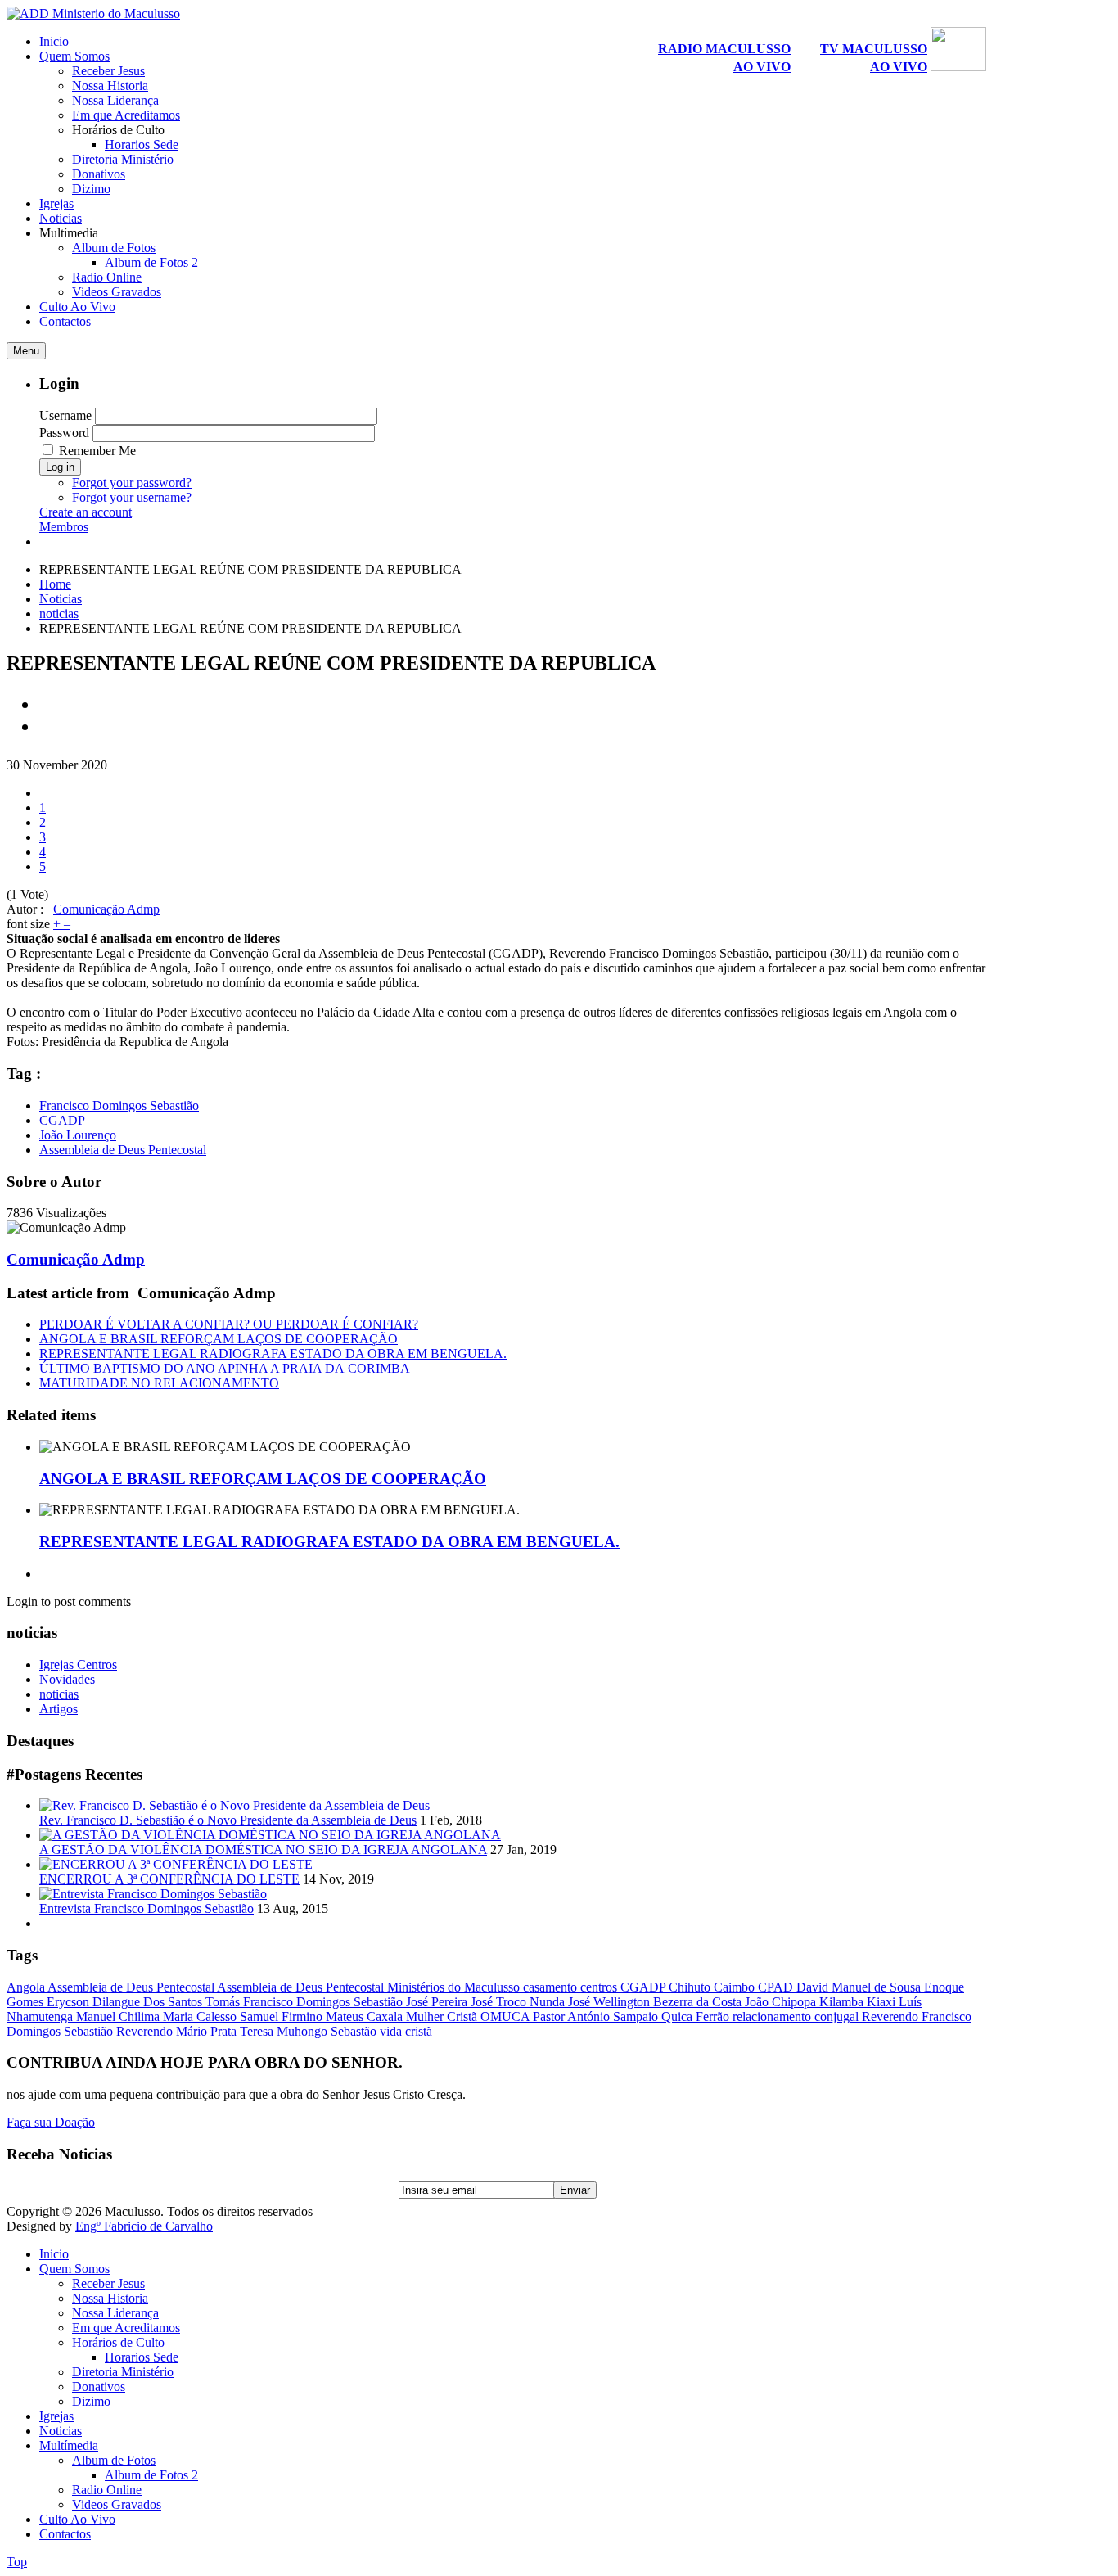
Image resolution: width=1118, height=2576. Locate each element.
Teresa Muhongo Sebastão (310, 2031)
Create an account (86, 512)
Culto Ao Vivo (77, 2519)
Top (17, 2562)
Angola (27, 1987)
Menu (26, 351)
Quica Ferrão (697, 2017)
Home (55, 584)
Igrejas (56, 2416)
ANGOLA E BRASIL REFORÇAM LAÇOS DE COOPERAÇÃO (219, 1339)
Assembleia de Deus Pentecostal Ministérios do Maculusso (370, 1987)
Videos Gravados (117, 2504)
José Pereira (438, 2002)
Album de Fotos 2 (151, 2475)
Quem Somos (74, 2269)
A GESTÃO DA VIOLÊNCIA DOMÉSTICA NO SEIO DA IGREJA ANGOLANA (263, 1850)
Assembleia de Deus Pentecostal (123, 1150)
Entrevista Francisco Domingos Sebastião (147, 1908)
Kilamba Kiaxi (859, 2002)
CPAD (777, 1987)
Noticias (61, 599)
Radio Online (107, 2490)
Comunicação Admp (106, 909)
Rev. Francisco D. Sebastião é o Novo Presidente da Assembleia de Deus (228, 1820)
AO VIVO (762, 67)
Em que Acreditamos (126, 2328)
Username (65, 415)
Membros (64, 527)
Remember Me (97, 451)
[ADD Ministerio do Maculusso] (93, 14)
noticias (59, 614)
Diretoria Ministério (123, 2372)
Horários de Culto (118, 2342)
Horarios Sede (142, 2357)
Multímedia (69, 2445)
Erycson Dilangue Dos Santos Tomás (145, 2002)
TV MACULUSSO (874, 49)
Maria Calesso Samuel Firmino (244, 2017)
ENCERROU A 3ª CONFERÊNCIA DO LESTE (169, 1879)
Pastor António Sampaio (597, 2017)
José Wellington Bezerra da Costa (656, 2002)
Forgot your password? (132, 483)
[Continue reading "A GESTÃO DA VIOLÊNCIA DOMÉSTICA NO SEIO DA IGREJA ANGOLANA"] (270, 1835)
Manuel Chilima (119, 2017)
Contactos (65, 2534)
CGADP (62, 1120)
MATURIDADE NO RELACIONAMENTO (159, 1383)
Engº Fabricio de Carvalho (144, 2226)
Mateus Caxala (366, 2017)
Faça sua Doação (51, 2122)
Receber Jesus (108, 2283)
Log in (60, 467)
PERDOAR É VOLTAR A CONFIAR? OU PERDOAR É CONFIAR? (229, 1324)
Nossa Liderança (115, 2313)
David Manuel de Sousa (860, 1987)
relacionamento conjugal (797, 2017)
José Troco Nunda (519, 2002)
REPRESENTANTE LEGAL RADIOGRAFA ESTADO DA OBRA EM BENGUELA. (273, 1353)
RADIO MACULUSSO (724, 49)
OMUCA (507, 2017)
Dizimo (91, 2401)
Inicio (54, 2254)
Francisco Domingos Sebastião (119, 1105)
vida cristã (406, 2031)
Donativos (99, 2387)
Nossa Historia (110, 2298)
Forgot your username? (132, 497)
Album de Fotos (114, 2460)
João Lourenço (78, 1135)
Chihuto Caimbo (713, 1987)
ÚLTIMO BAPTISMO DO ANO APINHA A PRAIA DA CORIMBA (225, 1368)
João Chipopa (782, 2002)
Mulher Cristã (443, 2017)
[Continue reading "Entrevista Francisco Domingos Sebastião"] (153, 1894)
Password (64, 433)
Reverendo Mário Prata (178, 2031)
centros (600, 1987)
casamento (552, 1987)
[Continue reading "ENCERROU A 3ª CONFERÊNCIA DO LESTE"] (176, 1864)
